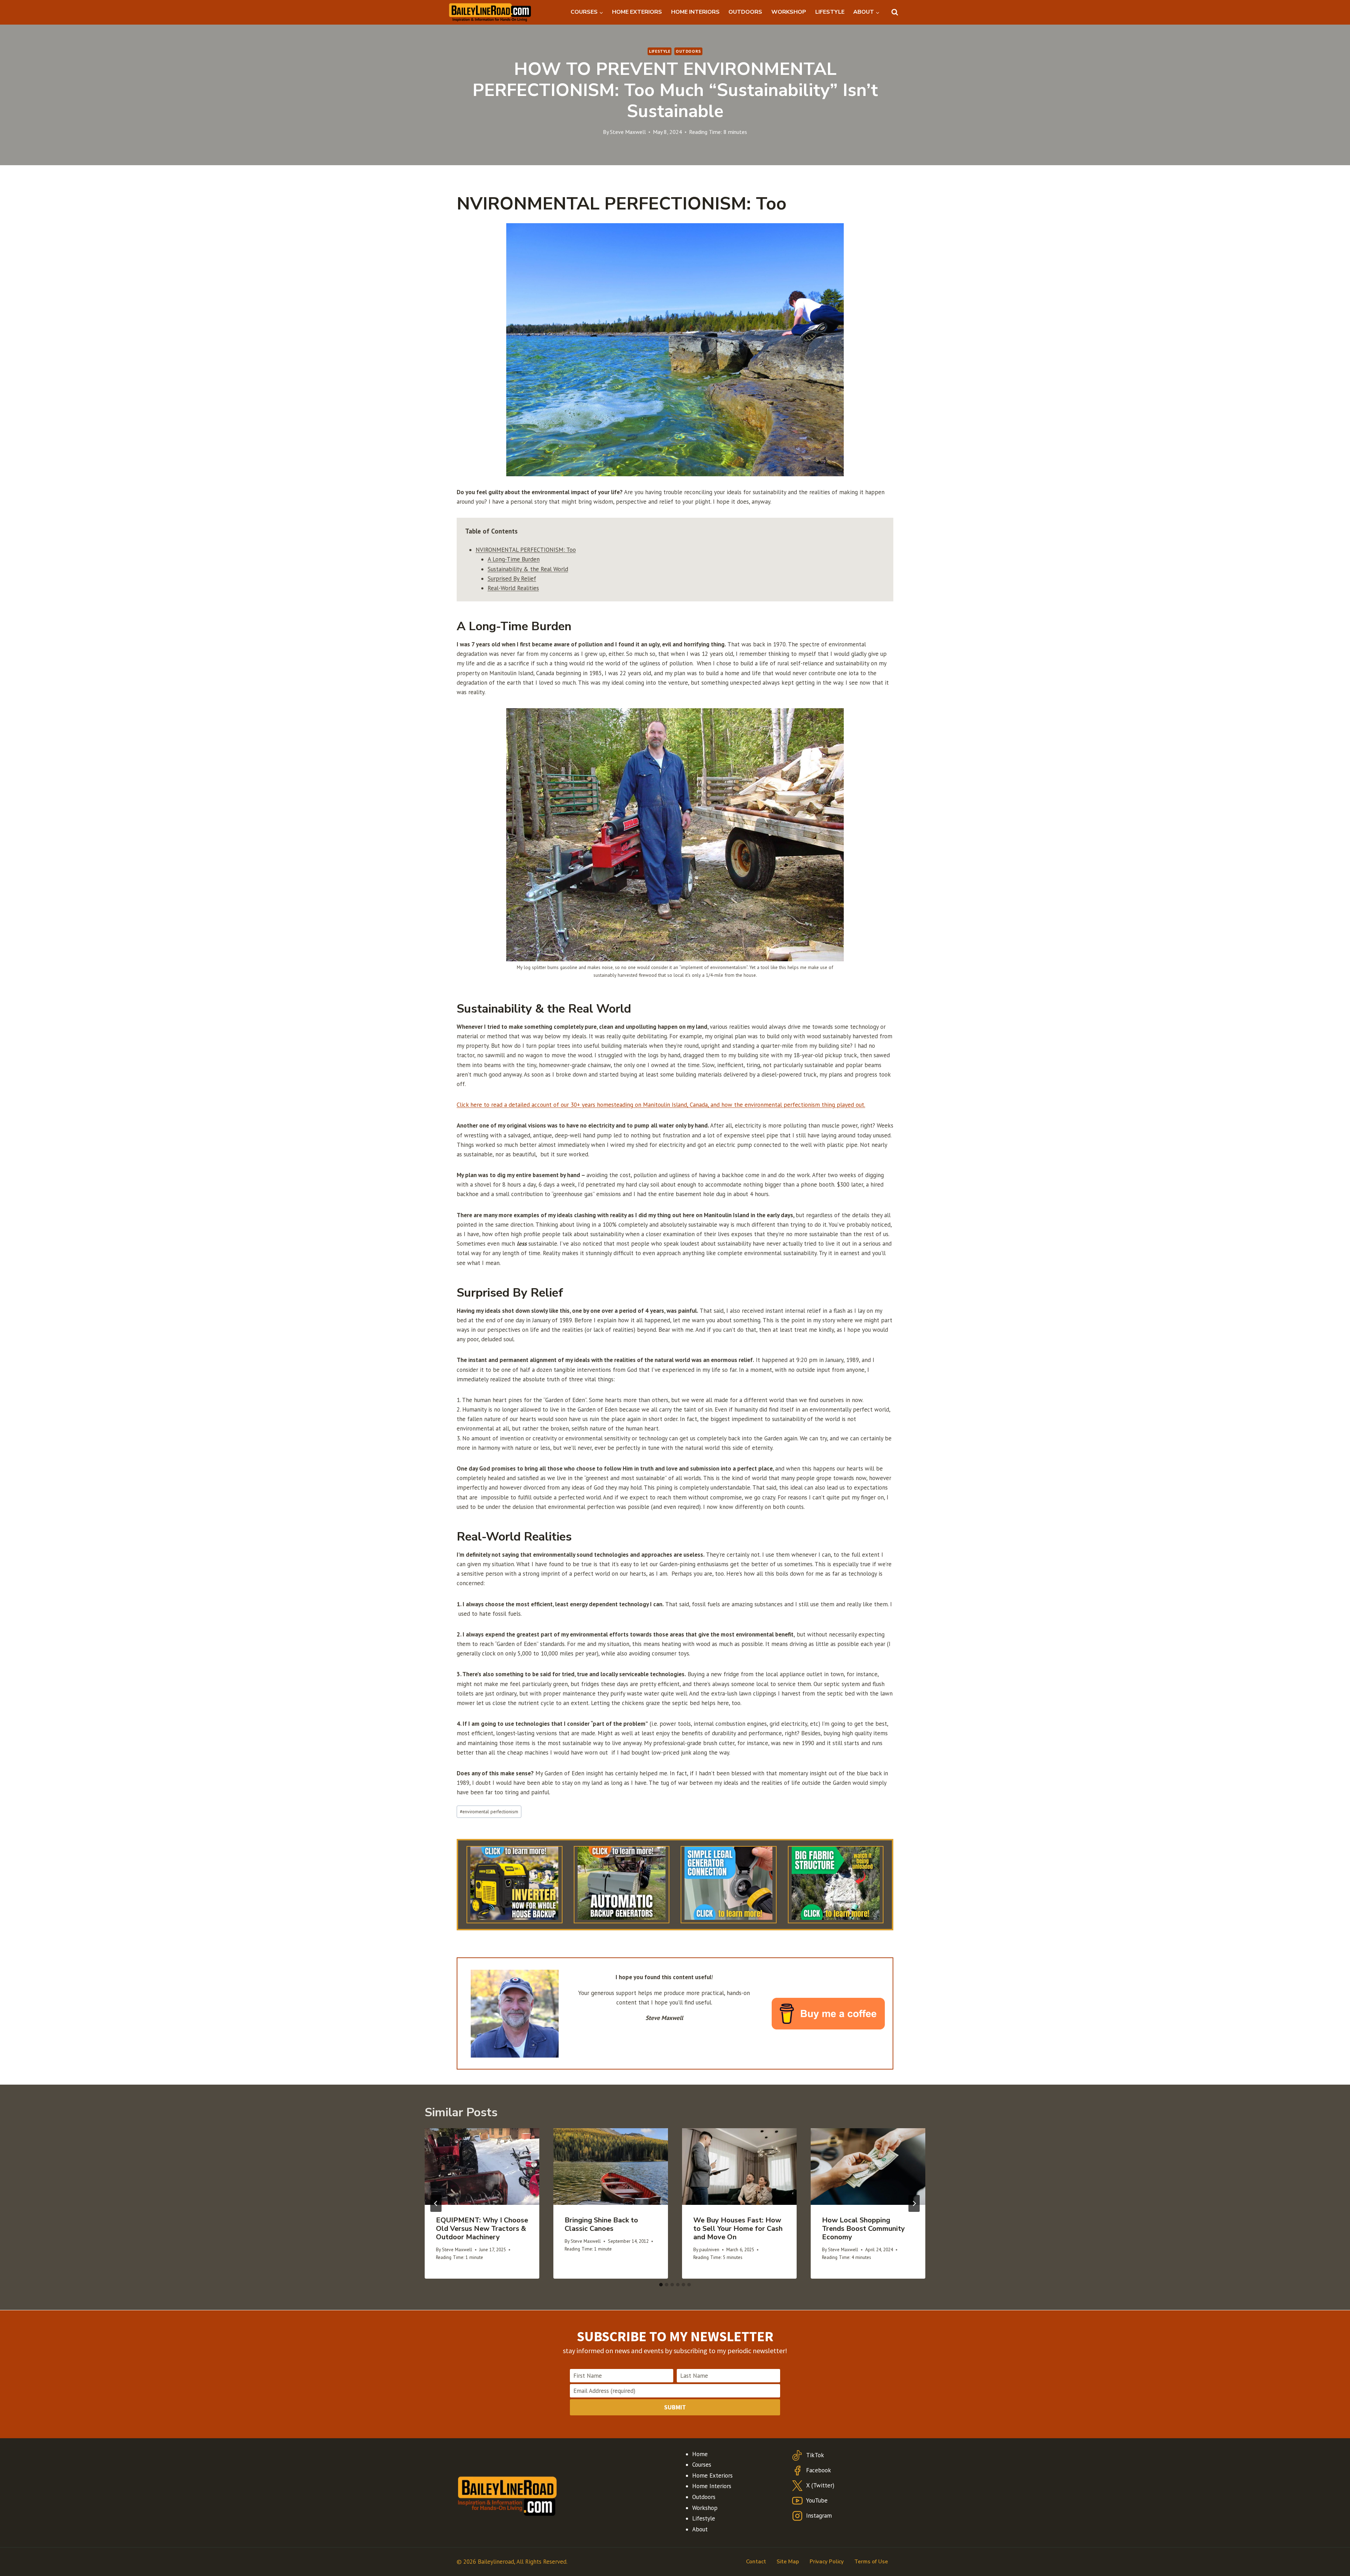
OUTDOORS (745, 12)
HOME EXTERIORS (637, 12)
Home (700, 2454)
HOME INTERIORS (695, 12)
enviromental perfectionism (489, 1812)
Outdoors (688, 51)
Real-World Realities (513, 588)
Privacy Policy (827, 2562)
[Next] (914, 2203)
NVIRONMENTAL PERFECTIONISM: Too (526, 550)
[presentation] (482, 2166)
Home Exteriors (712, 2475)
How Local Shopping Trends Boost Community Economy (863, 2229)
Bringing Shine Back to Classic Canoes (601, 2224)
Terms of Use (871, 2562)
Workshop (705, 2508)
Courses (702, 2465)
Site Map (788, 2562)
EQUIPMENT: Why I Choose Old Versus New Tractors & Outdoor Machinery (482, 2229)
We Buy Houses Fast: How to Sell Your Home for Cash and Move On (738, 2229)
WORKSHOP (789, 12)
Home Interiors (712, 2486)
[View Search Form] (895, 12)
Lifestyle (660, 51)
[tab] (661, 2285)
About (700, 2529)
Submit (675, 2407)
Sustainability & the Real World (528, 569)
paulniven (709, 2249)
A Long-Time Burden (514, 559)
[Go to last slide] (436, 2203)
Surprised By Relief (512, 579)
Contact (756, 2562)
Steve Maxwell (628, 132)
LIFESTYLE (830, 12)
